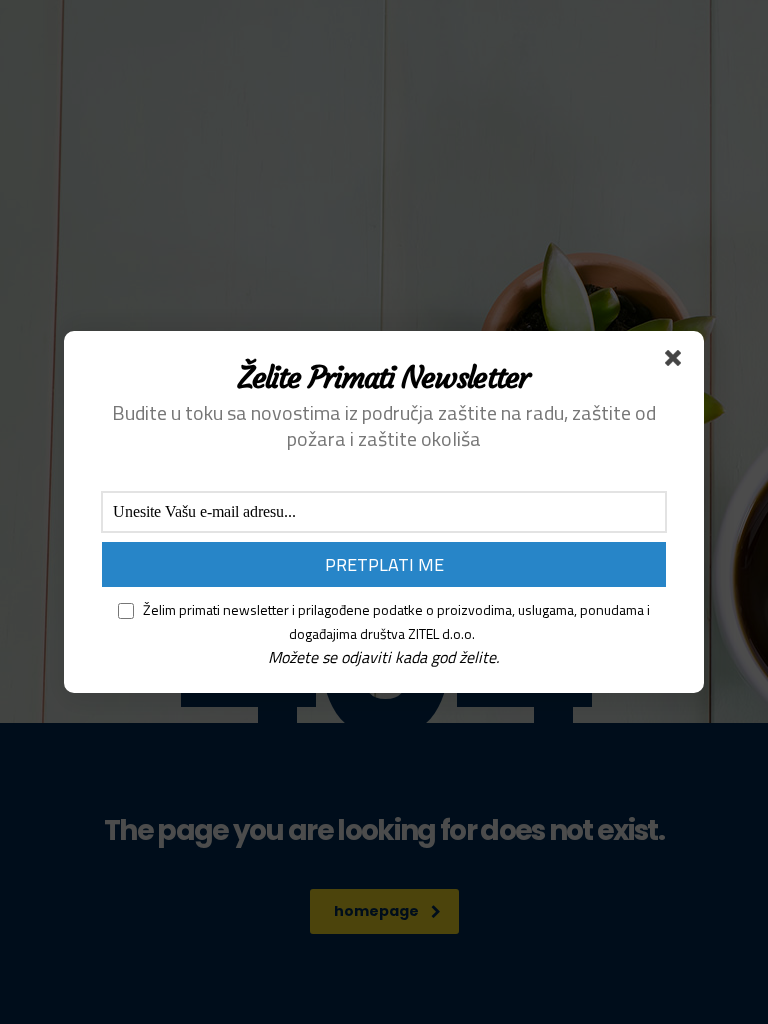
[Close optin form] (677, 362)
